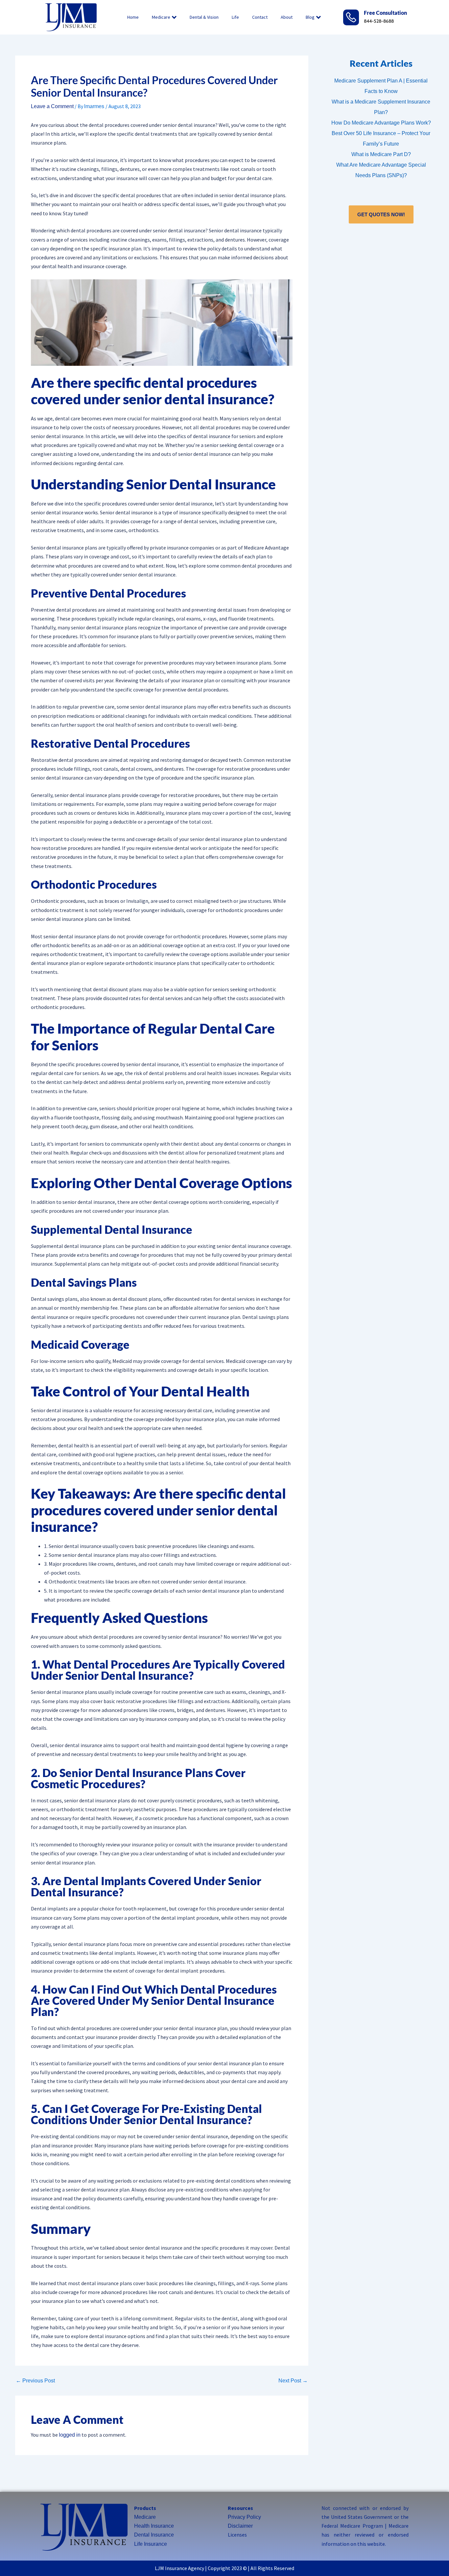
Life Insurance (151, 2544)
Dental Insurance (154, 2535)
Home (133, 17)
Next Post (293, 2381)
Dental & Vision (204, 17)
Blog (310, 17)
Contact (260, 17)
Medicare (161, 17)
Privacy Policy (244, 2517)
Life (235, 17)
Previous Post (35, 2381)
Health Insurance (154, 2526)
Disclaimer (240, 2526)
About (287, 17)
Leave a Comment (52, 106)
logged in (70, 2435)
